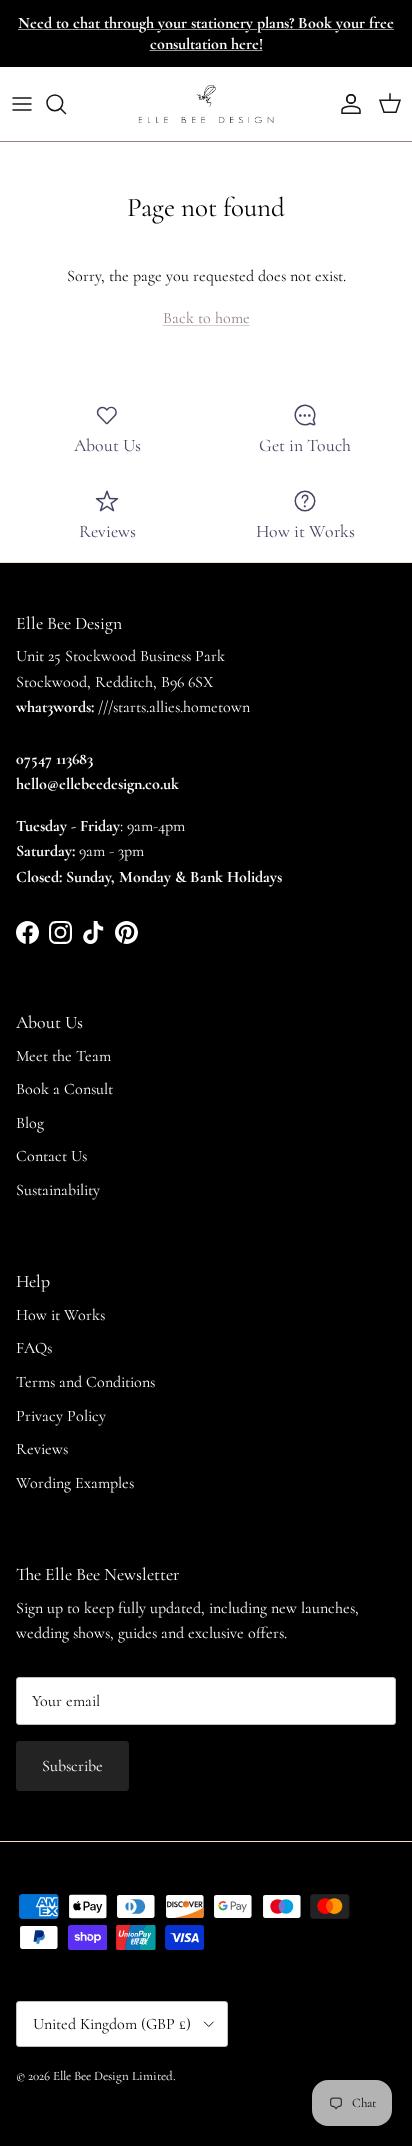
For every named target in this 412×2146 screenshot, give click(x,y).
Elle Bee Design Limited (113, 2076)
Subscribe (72, 1766)
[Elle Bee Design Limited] (206, 104)
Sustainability (58, 1190)
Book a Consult (64, 1089)
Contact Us (51, 1156)
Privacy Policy (61, 1416)
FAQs (34, 1348)
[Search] (66, 104)
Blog (30, 1123)
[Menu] (22, 104)
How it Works (60, 1315)
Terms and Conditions (85, 1382)
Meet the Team (63, 1056)
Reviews (42, 1449)
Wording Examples (75, 1483)
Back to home (206, 318)
